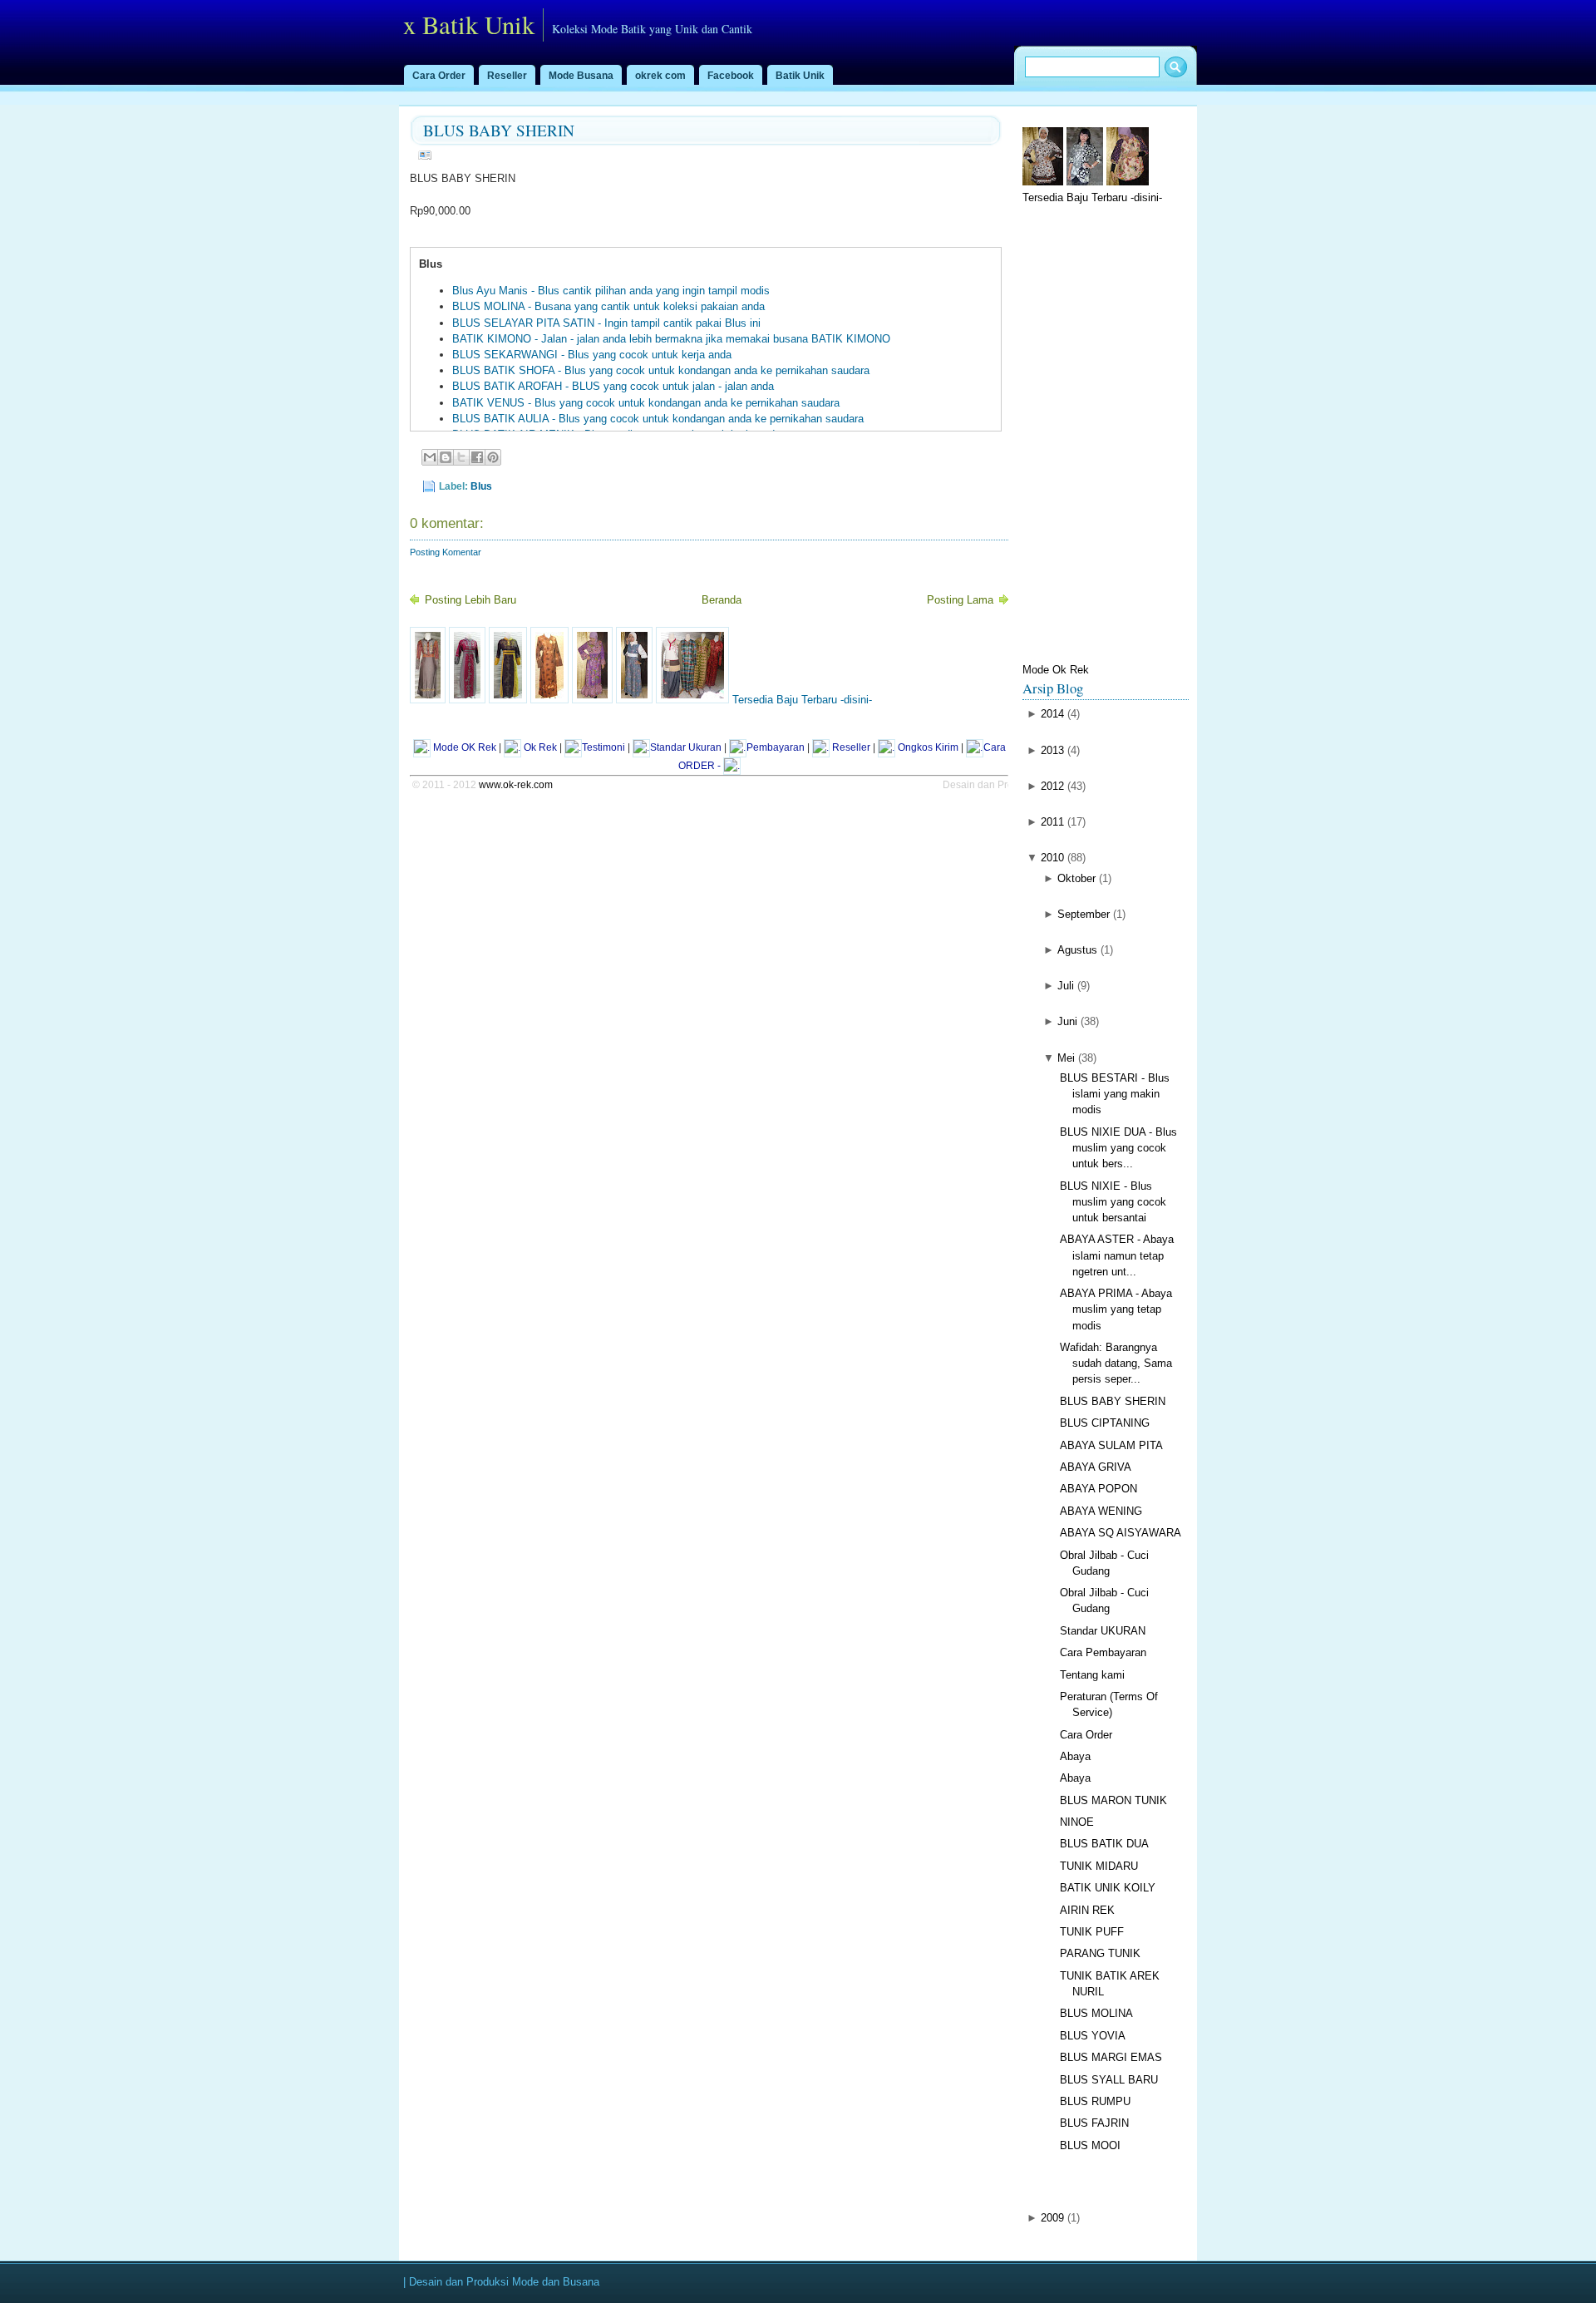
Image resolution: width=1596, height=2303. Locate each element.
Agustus (1077, 950)
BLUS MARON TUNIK (1113, 1800)
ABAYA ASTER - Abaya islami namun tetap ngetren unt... (1117, 1255)
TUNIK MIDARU (1099, 1866)
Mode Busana (581, 76)
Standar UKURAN (1103, 1631)
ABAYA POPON (1098, 1489)
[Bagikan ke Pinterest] (493, 457)
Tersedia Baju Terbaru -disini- (800, 700)
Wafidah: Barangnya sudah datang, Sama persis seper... (1116, 1363)
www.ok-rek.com (516, 785)
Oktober (1076, 878)
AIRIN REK (1087, 1910)
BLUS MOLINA (1096, 2013)
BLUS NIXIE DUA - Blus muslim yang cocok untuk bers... (1118, 1148)
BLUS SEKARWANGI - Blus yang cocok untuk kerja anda (592, 355)
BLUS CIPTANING (1105, 1423)
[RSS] (732, 766)
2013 (1052, 750)
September (1084, 914)
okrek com (660, 76)
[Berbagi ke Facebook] (477, 457)
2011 (1052, 822)
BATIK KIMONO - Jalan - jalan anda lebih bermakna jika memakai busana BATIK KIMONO (671, 339)
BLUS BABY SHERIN (499, 130)
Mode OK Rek (463, 747)
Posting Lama (960, 600)
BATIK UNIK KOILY (1108, 1888)
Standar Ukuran (686, 747)
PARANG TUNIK (1100, 1953)
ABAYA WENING (1101, 1511)
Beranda (722, 600)
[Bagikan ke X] (461, 457)
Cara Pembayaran (1103, 1652)
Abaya (1075, 1756)
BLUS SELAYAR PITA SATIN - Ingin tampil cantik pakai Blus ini (606, 323)
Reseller (507, 76)
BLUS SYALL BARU (1109, 2080)
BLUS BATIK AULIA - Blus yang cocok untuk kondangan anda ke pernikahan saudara (658, 419)
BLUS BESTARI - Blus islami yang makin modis (1115, 1094)
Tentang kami (1092, 1675)
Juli (1066, 986)
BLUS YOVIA (1093, 2036)
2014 (1052, 714)
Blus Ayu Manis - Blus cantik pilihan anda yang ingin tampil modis (611, 291)
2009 (1052, 2218)
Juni (1067, 1021)
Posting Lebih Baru (470, 600)
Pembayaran (776, 747)
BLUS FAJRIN (1094, 2123)
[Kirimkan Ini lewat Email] (430, 457)
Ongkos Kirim (927, 747)
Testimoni (603, 747)
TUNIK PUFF (1092, 1932)
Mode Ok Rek (1056, 670)
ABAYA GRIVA (1096, 1467)
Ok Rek (539, 747)
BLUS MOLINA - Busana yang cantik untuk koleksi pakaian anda (608, 306)
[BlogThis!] (446, 457)
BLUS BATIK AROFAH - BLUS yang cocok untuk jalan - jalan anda (613, 386)
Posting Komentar (446, 552)
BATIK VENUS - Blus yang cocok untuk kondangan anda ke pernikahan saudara (646, 403)
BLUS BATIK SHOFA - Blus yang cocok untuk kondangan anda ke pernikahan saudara (661, 370)
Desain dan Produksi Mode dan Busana (504, 2282)
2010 (1052, 858)
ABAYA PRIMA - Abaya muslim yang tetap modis (1116, 1309)
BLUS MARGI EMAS (1111, 2057)
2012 (1052, 786)
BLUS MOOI (1090, 2145)
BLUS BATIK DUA (1104, 1844)
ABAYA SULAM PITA (1111, 1445)
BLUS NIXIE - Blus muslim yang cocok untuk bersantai (1113, 1202)
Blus (481, 486)
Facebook (731, 76)
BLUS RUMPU (1095, 2101)
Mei (1066, 1058)
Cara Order (439, 76)
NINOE (1077, 1822)
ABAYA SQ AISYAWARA (1121, 1533)
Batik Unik (800, 76)
